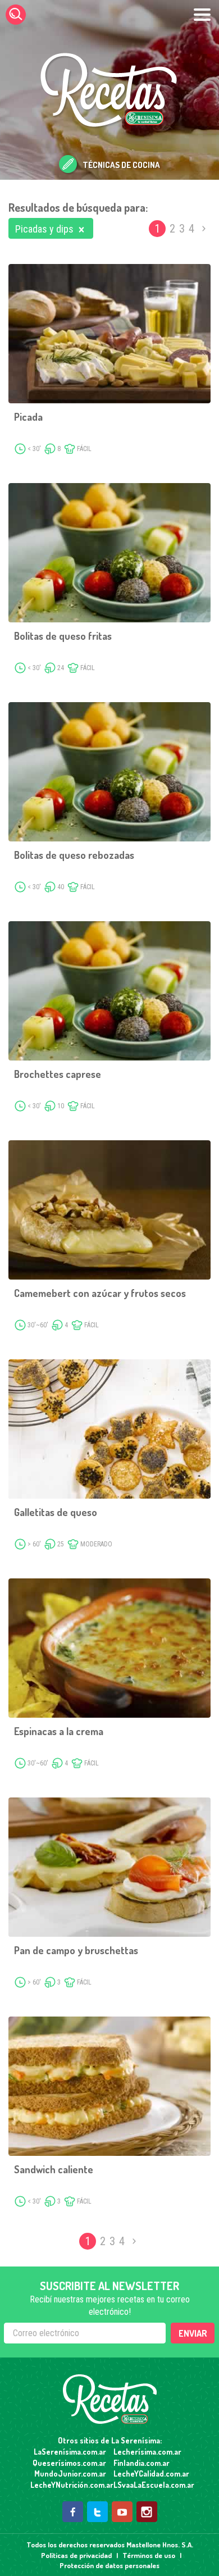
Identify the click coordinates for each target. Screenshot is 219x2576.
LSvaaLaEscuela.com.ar (151, 2485)
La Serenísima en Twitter (97, 2512)
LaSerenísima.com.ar (70, 2452)
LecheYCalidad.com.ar (151, 2473)
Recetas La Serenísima (110, 2399)
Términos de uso (149, 2555)
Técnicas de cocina (121, 165)
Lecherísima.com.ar (147, 2452)
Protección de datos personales (109, 2565)
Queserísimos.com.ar (69, 2463)
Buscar (16, 15)
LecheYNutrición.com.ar (68, 2485)
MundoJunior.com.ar (70, 2473)
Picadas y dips (44, 229)
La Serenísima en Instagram (147, 2512)
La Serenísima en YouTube (122, 2512)
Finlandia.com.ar (142, 2463)
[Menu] (202, 15)
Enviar (193, 2333)
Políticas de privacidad (76, 2555)
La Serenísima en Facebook (73, 2512)
